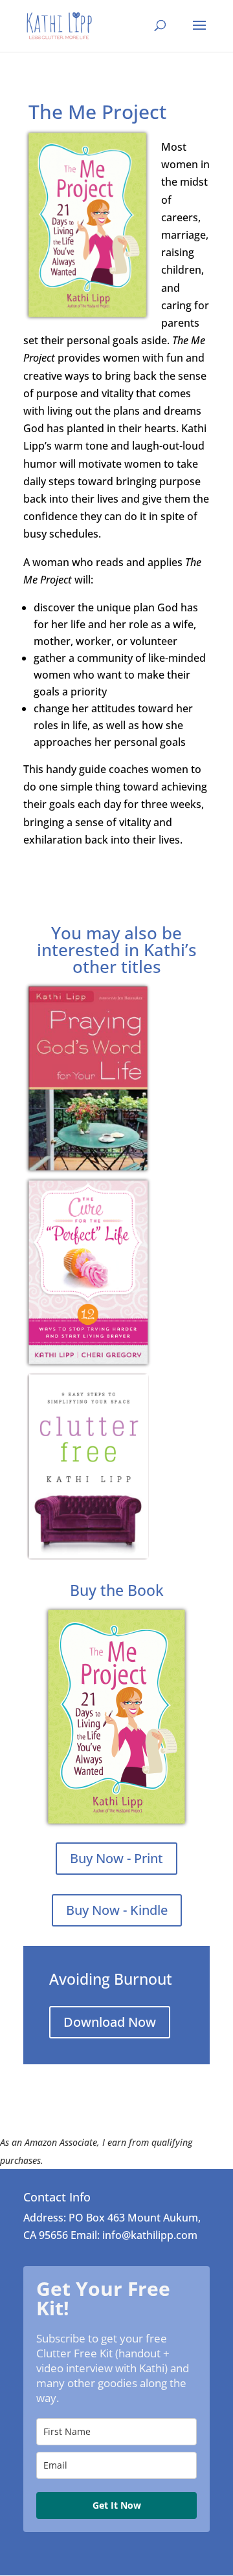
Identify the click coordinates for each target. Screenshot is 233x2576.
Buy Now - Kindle (117, 1910)
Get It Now (117, 2505)
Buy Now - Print (116, 1858)
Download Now (110, 2022)
